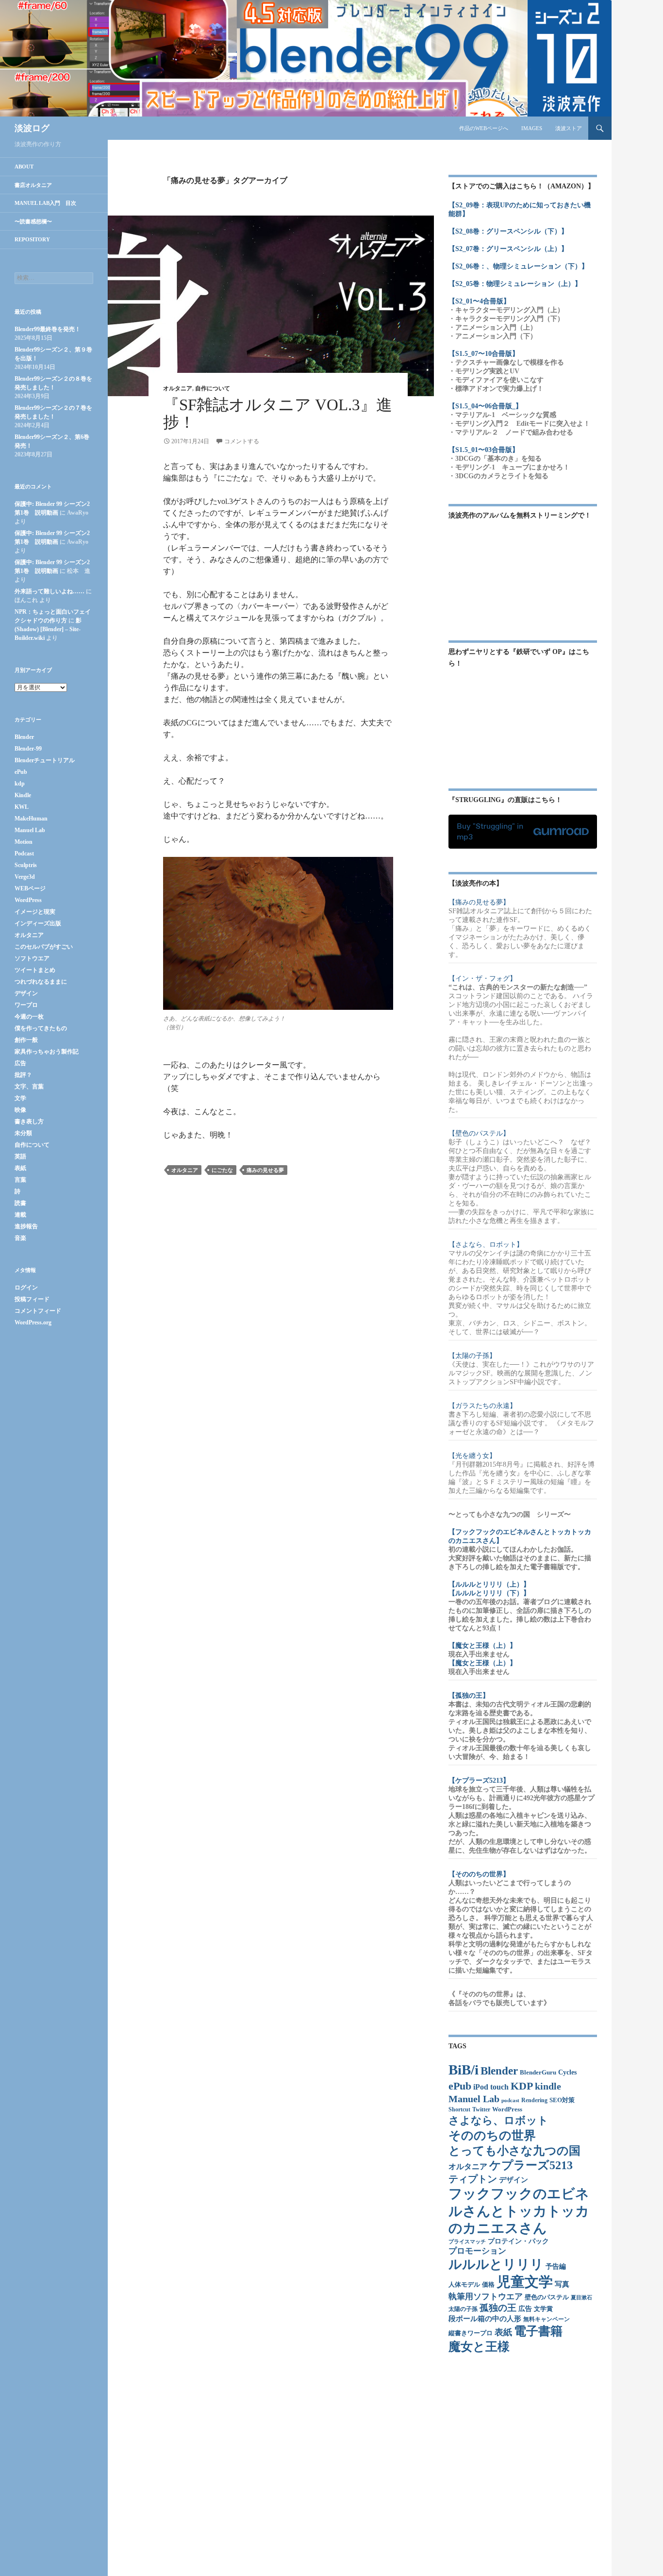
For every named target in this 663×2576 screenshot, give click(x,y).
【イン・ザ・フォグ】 (482, 979)
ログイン (26, 1288)
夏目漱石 (581, 2298)
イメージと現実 (35, 912)
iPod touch (491, 2087)
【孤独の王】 (469, 1696)
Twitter (481, 2110)
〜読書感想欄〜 (33, 221)
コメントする (242, 441)
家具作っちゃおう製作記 (47, 1052)
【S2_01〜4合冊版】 (479, 301)
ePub (460, 2086)
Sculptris (26, 865)
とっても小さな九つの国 (514, 2151)
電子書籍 (538, 2331)
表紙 (503, 2332)
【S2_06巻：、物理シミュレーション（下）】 (518, 266)
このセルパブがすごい (44, 947)
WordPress (507, 2109)
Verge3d (25, 877)
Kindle (23, 795)
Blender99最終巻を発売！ (48, 329)
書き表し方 (29, 1121)
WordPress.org (33, 1322)
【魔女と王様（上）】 (482, 1646)
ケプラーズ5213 (531, 2165)
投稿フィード (32, 1299)
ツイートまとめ (35, 970)
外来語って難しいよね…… (50, 591)
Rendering (534, 2100)
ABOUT (24, 167)
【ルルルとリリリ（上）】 (489, 1584)
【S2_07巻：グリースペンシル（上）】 (508, 249)
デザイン (514, 2180)
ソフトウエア (32, 958)
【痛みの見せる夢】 (479, 902)
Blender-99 (28, 749)
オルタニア (178, 388)
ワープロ (26, 1005)
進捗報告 (26, 1226)
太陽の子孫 (463, 2309)
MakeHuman (31, 819)
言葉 (20, 1180)
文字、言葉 (29, 1087)
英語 (20, 1156)
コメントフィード (38, 1311)
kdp (20, 784)
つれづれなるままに (41, 982)
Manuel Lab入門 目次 (45, 203)
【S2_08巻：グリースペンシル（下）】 (508, 231)
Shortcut (459, 2110)
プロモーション (477, 2251)
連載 (20, 1215)
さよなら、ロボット (498, 2120)
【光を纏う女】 (472, 1456)
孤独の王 (498, 2308)
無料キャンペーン (547, 2319)
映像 (20, 1110)
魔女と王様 (479, 2347)
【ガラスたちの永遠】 (482, 1406)
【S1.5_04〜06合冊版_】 (485, 406)
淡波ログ (32, 128)
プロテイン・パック (518, 2241)
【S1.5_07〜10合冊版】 (484, 354)
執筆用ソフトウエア (486, 2297)
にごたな (222, 1170)
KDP (522, 2086)
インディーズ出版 (38, 923)
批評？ (23, 1075)
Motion (24, 842)
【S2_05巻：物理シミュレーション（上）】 (515, 284)
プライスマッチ (467, 2242)
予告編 (556, 2267)
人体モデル (464, 2284)
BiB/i (464, 2070)
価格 (488, 2285)
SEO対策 (562, 2100)
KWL (22, 807)
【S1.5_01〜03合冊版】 (484, 450)
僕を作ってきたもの (41, 1028)
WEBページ (30, 888)
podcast (510, 2100)
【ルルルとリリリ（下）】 (489, 1593)
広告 (525, 2309)
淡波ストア (569, 128)
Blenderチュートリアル (45, 760)
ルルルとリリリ (496, 2264)
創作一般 (26, 1040)
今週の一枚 (29, 1017)
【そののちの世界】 (479, 1874)
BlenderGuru (538, 2073)
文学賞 (543, 2309)
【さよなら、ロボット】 (486, 1245)
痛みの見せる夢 (265, 1170)
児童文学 (525, 2282)
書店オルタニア (33, 185)
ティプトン (473, 2179)
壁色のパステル (547, 2297)
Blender (499, 2071)
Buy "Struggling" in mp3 (490, 831)
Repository (32, 239)
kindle (548, 2086)
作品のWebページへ (484, 128)
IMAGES (532, 128)
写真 (562, 2284)
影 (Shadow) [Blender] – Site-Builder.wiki (48, 629)
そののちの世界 (492, 2135)
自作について (213, 388)
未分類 (23, 1133)
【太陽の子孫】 (472, 1356)
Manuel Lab (474, 2099)
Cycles (567, 2072)
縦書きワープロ (471, 2333)
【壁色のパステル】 (479, 1133)
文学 (20, 1098)
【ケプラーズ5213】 (479, 1781)
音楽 (20, 1238)
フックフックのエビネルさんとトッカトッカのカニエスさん (519, 2211)
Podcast (24, 853)
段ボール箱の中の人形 (485, 2319)
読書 (20, 1203)
